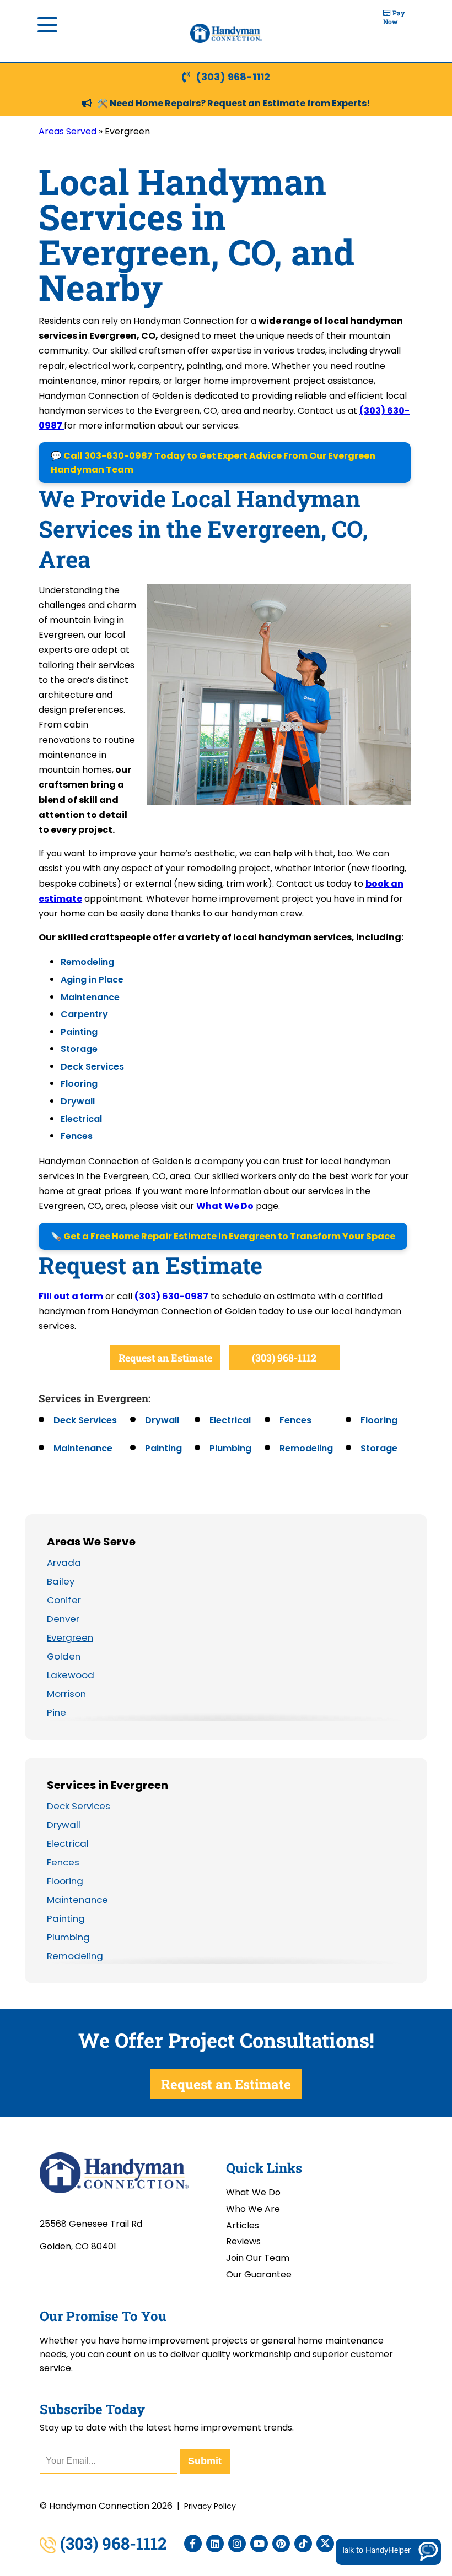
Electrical (81, 1119)
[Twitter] (325, 2544)
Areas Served (68, 131)
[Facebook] (193, 2544)
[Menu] (47, 25)
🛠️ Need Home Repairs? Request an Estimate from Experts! (234, 103)
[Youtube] (259, 2544)
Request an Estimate (165, 1358)
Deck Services (92, 1067)
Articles (243, 2225)
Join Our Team (258, 2258)
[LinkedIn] (215, 2544)
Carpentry (84, 1014)
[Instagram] (237, 2544)
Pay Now (394, 17)
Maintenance (90, 997)
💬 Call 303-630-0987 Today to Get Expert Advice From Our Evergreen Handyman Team (213, 463)
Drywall (78, 1101)
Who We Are (253, 2209)
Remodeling (87, 962)
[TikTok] (303, 2544)
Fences (77, 1136)
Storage (79, 1049)
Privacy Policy (210, 2506)
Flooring (79, 1084)
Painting (79, 1032)
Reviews (243, 2241)
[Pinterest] (281, 2544)
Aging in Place (92, 980)
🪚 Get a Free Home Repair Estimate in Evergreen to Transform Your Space (223, 1236)
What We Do (225, 1206)
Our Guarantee (259, 2274)
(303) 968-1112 (233, 77)
